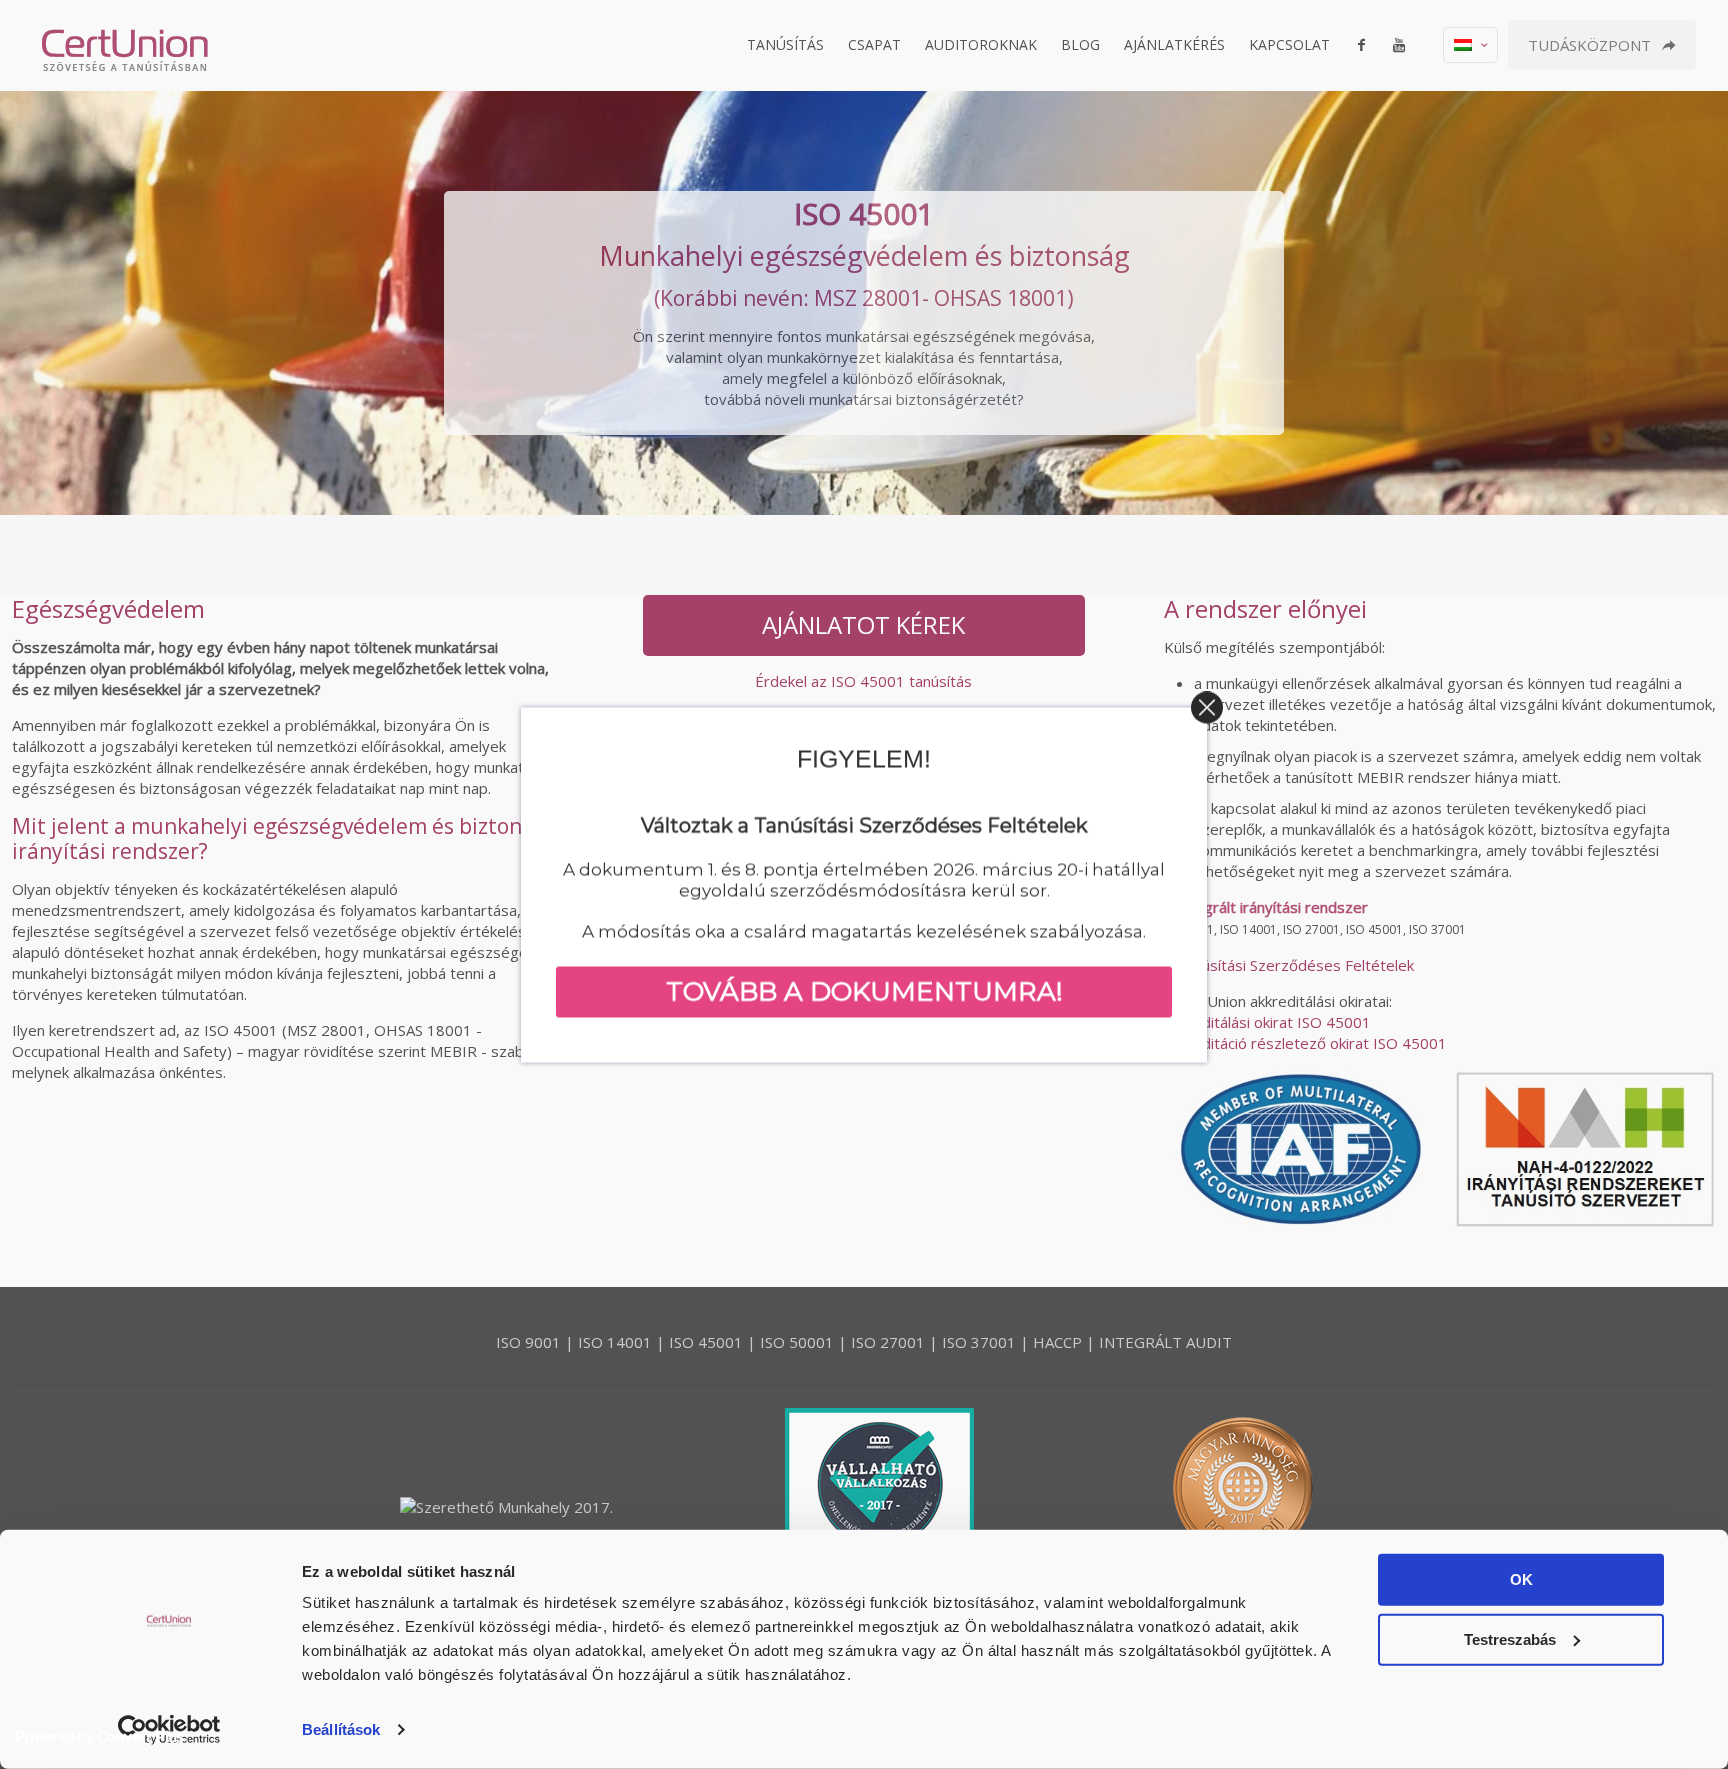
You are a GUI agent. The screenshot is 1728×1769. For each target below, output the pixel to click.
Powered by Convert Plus (99, 1736)
